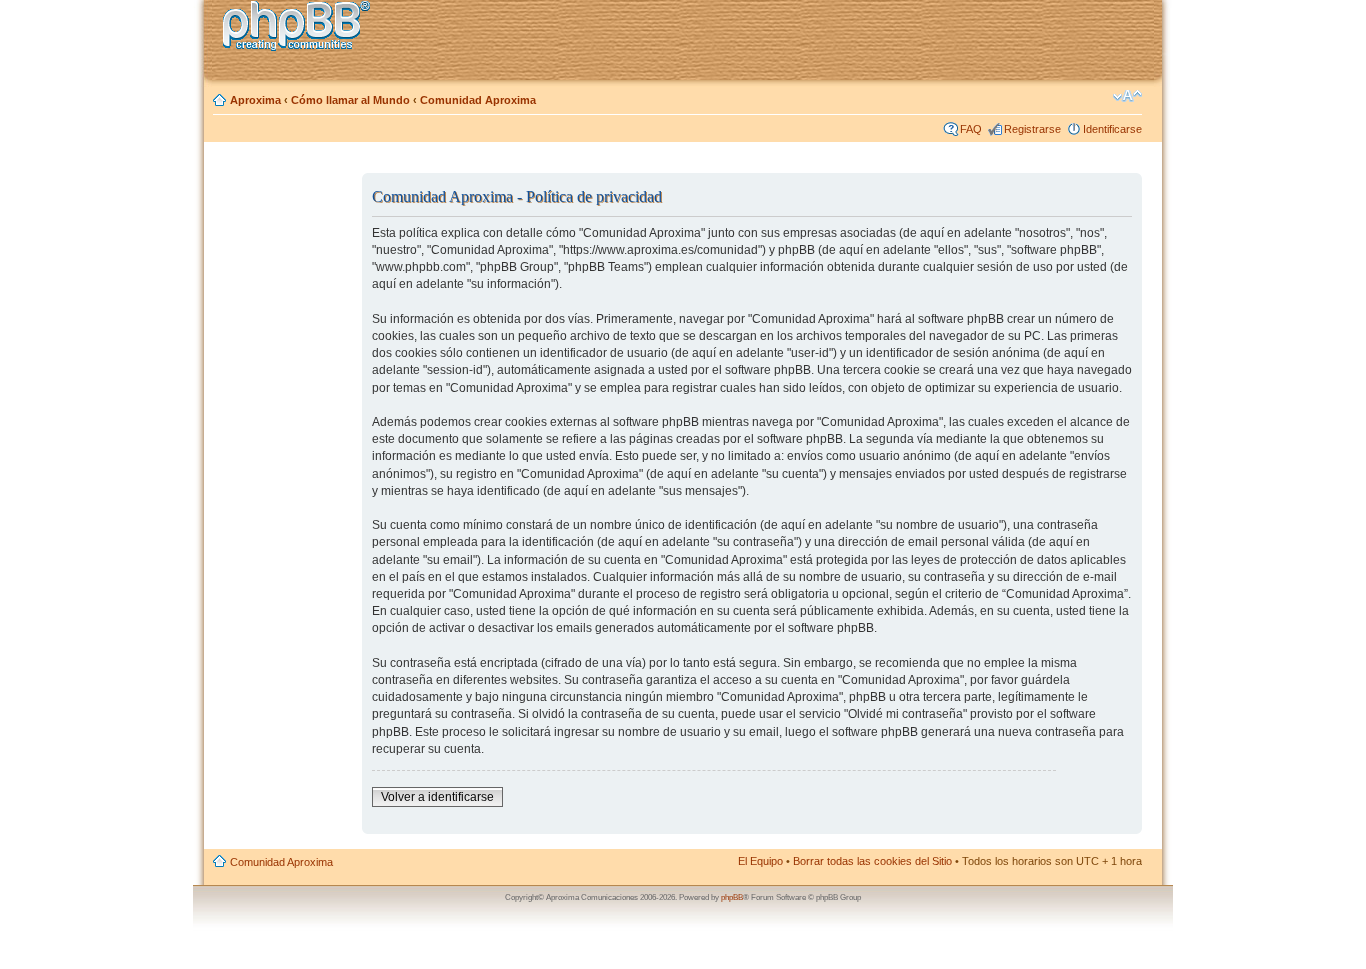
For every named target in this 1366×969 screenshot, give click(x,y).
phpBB (732, 897)
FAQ (971, 129)
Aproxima (255, 100)
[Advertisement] (284, 473)
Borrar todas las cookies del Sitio (872, 861)
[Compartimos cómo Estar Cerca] (302, 28)
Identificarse (1112, 129)
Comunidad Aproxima (478, 100)
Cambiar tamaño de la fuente (1127, 96)
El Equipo (760, 861)
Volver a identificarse (437, 797)
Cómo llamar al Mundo (350, 100)
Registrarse (1032, 129)
